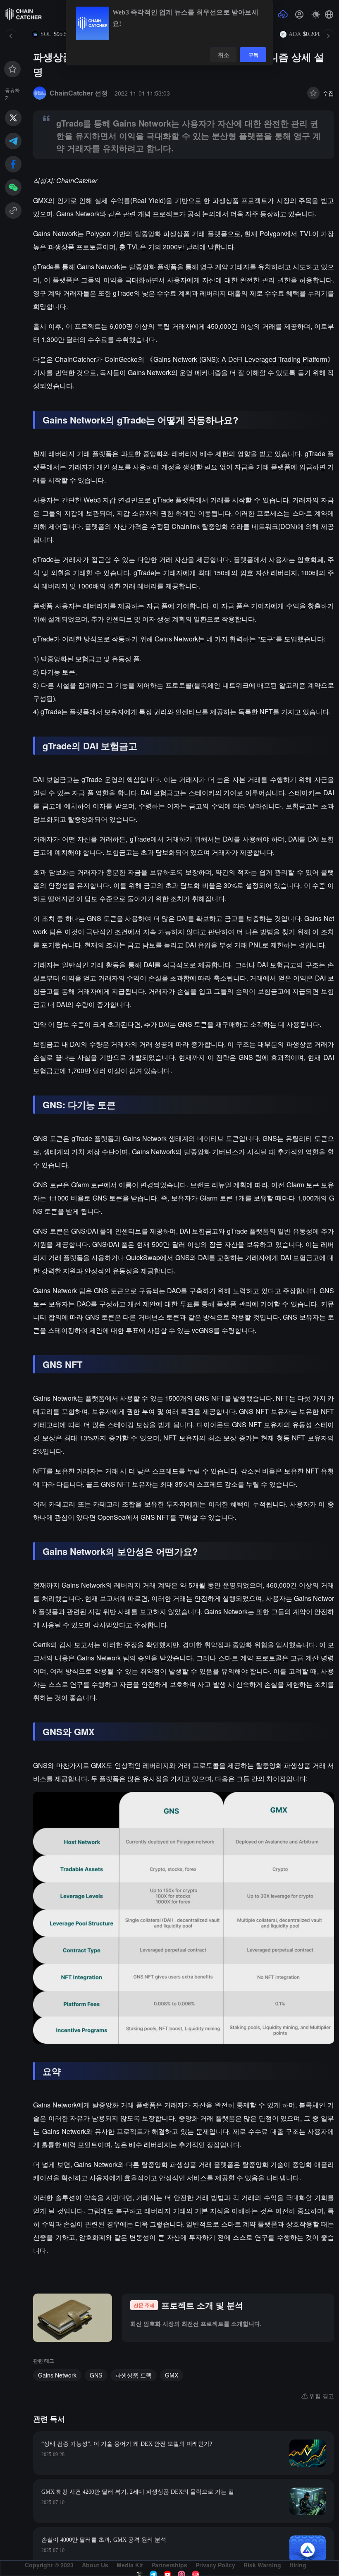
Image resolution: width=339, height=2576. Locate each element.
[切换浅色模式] (316, 14)
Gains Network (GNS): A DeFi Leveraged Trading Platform (240, 359)
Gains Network (57, 2375)
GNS (96, 2375)
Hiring (298, 2565)
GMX (172, 2375)
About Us (95, 2565)
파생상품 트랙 (134, 2375)
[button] (329, 14)
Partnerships (169, 2565)
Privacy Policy (215, 2565)
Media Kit (130, 2565)
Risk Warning (262, 2565)
